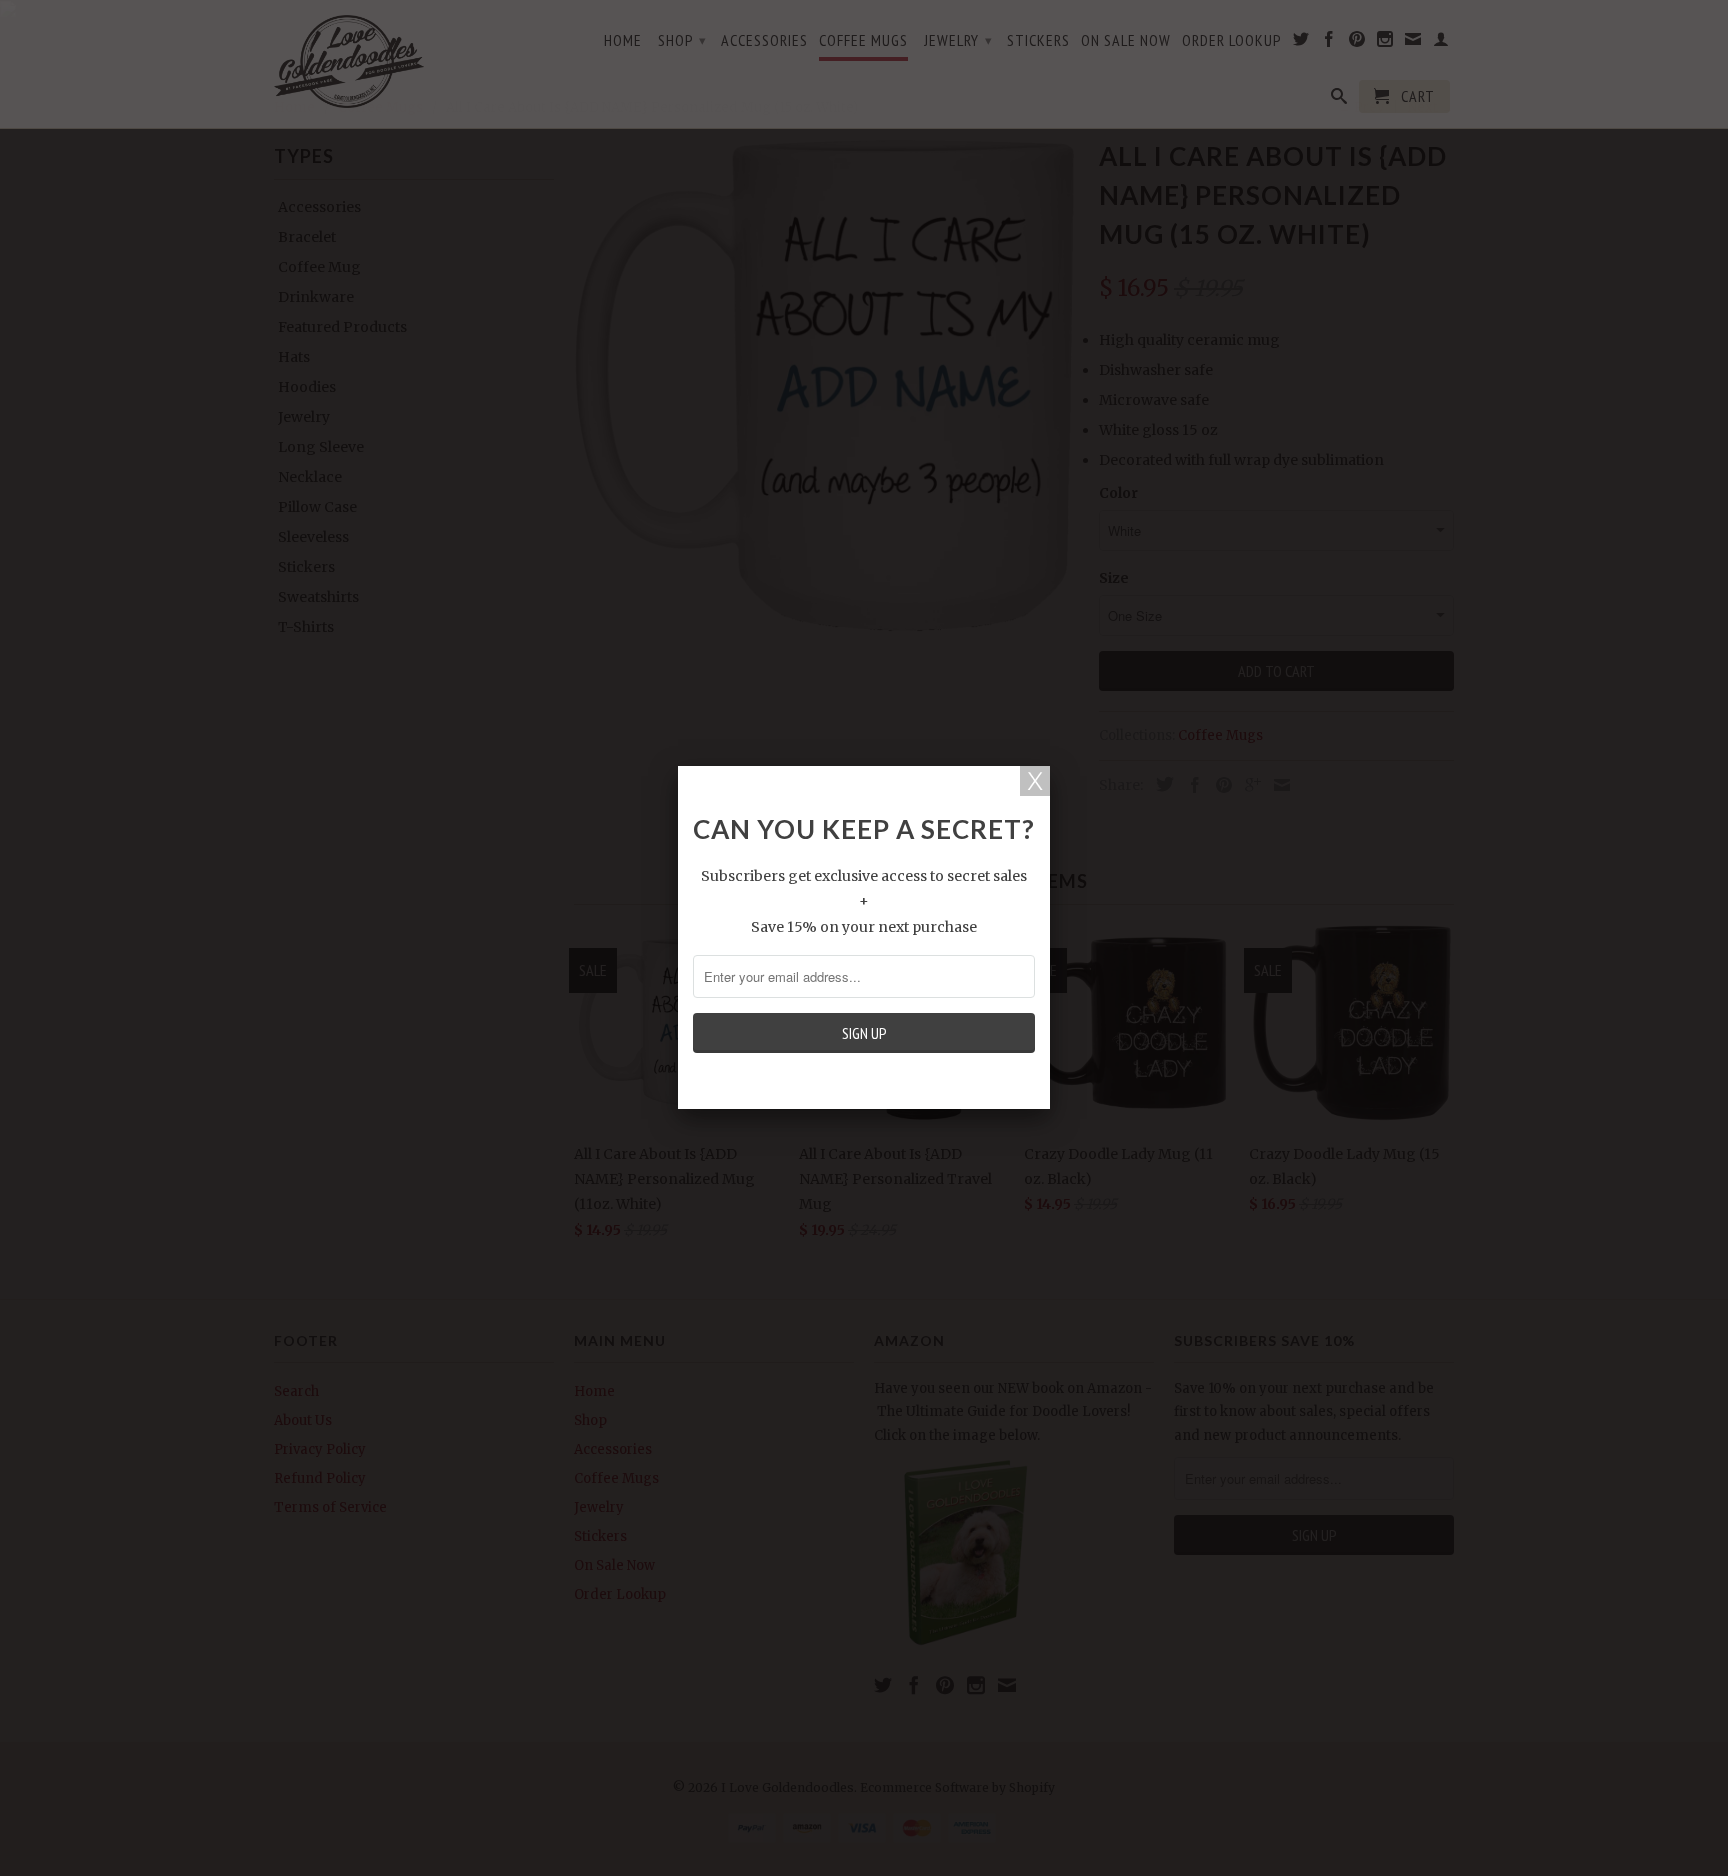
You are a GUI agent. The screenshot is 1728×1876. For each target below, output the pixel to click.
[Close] (1035, 781)
